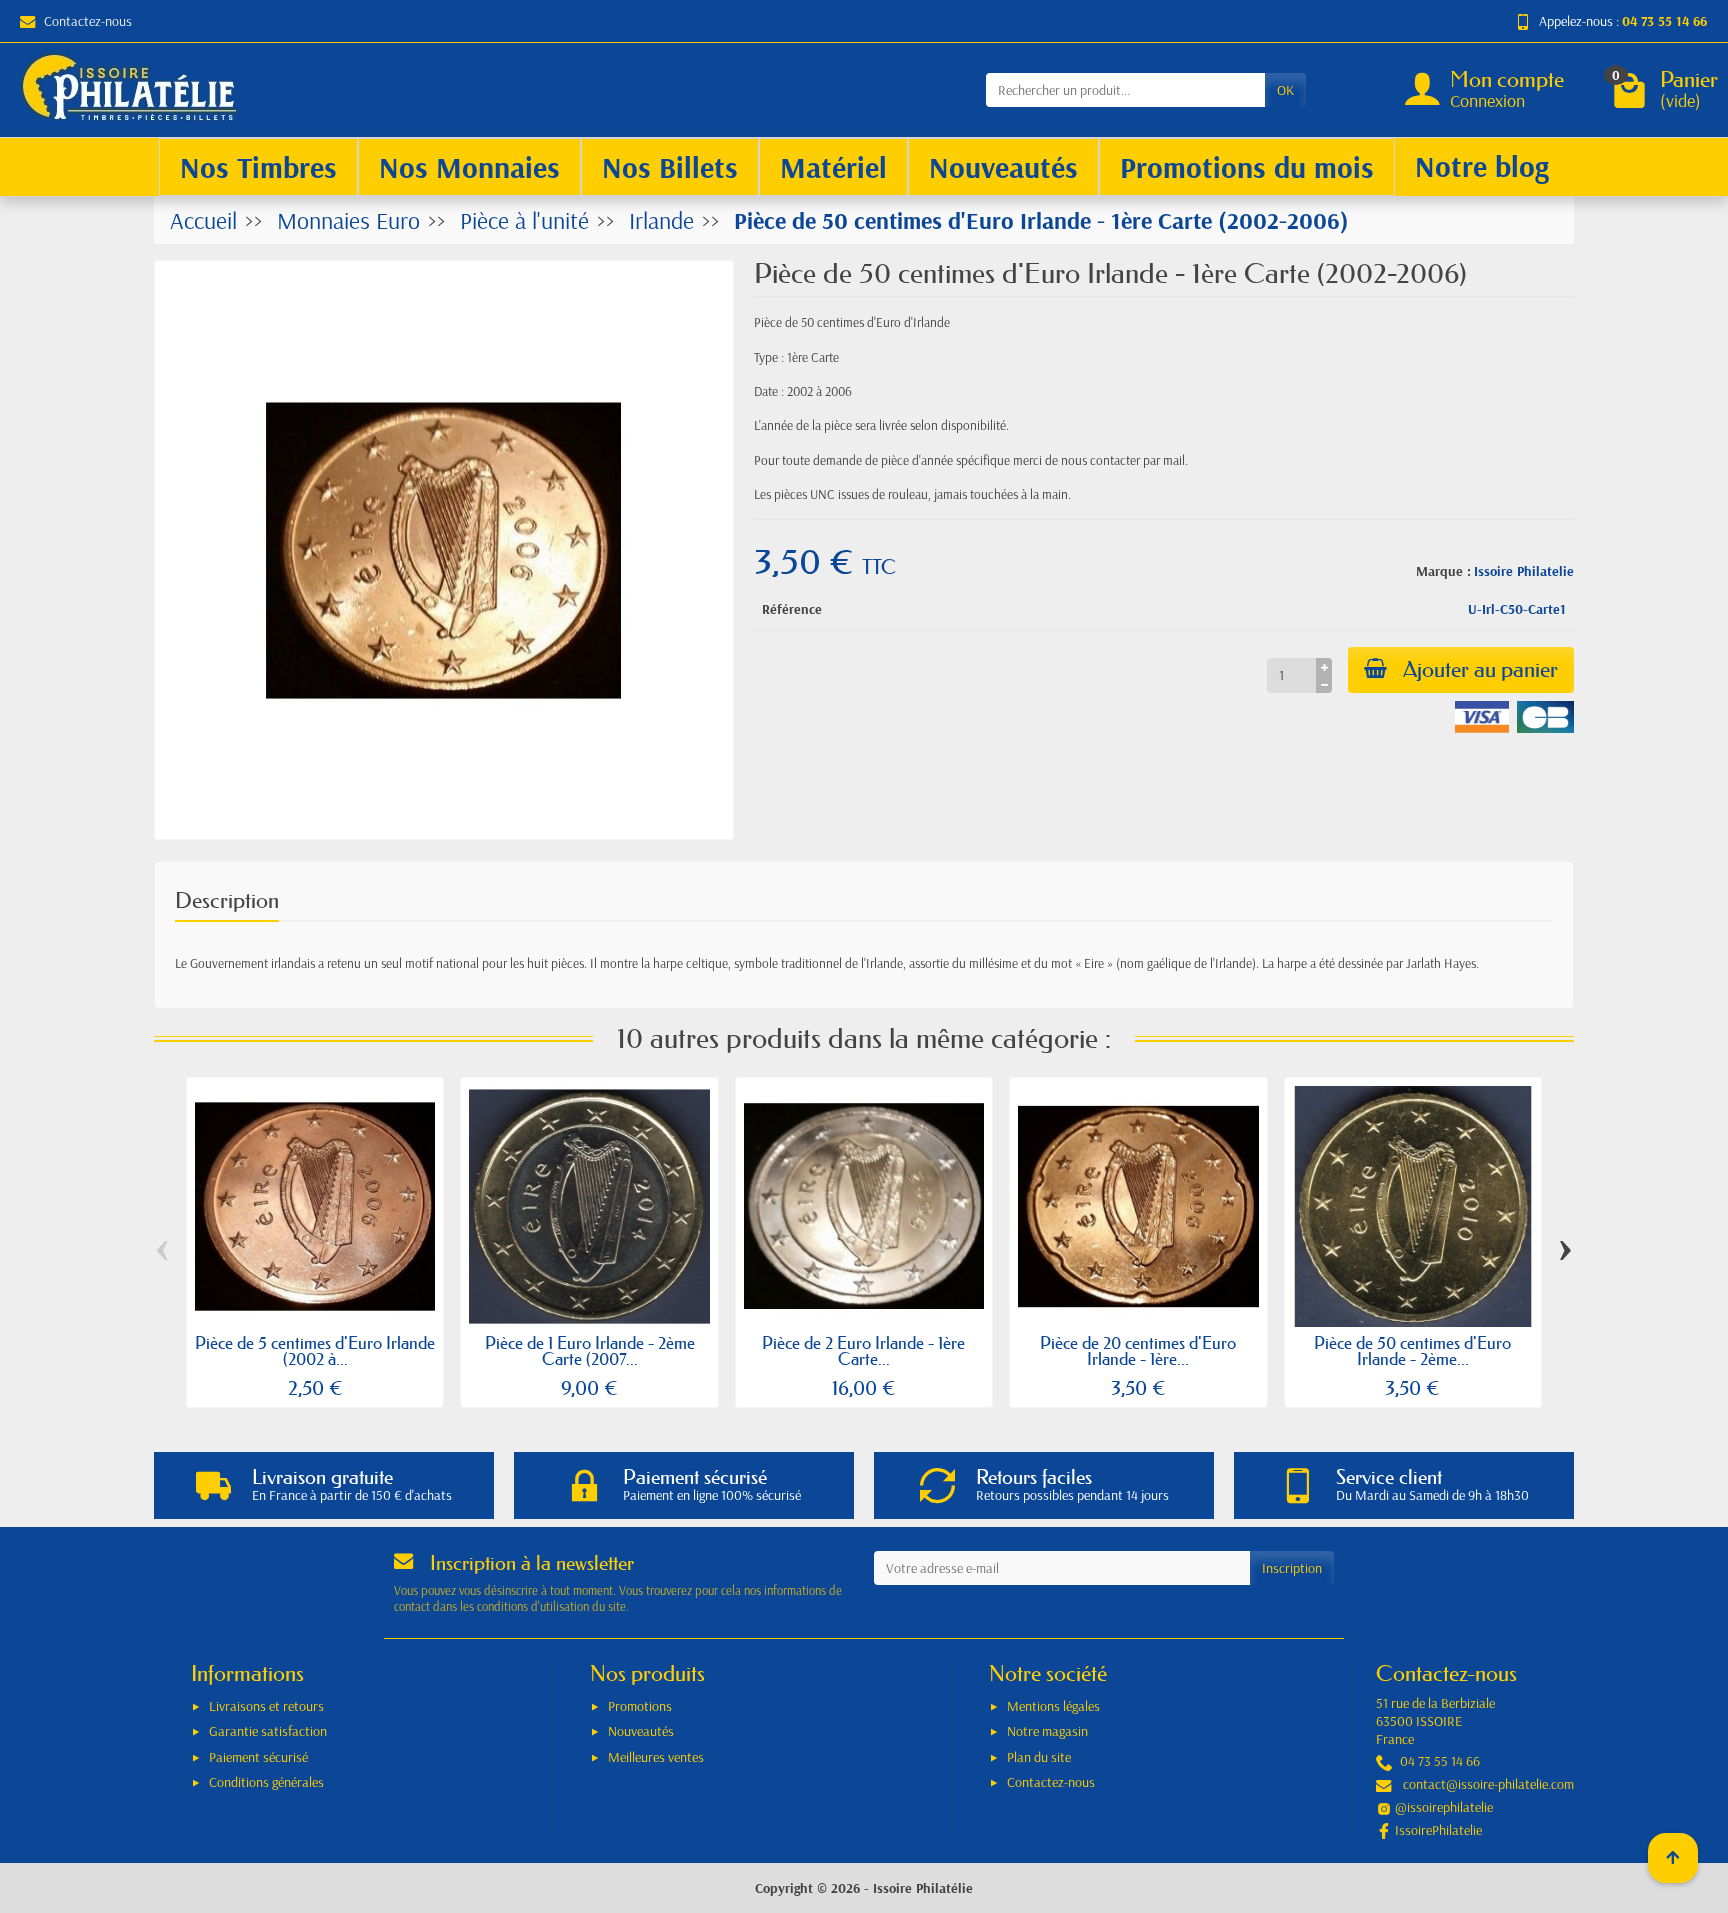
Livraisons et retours (266, 1706)
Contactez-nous (88, 21)
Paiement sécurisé (258, 1757)
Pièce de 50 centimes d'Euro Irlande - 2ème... (1412, 1351)
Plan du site (1039, 1757)
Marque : (1443, 571)
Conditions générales (266, 1782)
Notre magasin (1047, 1731)
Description (227, 900)
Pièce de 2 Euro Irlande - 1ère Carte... (863, 1351)
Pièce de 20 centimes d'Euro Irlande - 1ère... (1138, 1351)
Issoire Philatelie (1524, 571)
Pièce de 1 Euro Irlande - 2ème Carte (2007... (590, 1351)
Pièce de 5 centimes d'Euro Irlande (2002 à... (315, 1351)
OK (1285, 90)
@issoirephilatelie (1444, 1807)
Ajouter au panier (1480, 669)
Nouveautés (641, 1731)
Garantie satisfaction (268, 1731)
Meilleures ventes (656, 1757)
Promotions (640, 1706)
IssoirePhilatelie (1438, 1830)
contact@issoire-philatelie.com (1488, 1784)
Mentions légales (1053, 1706)
